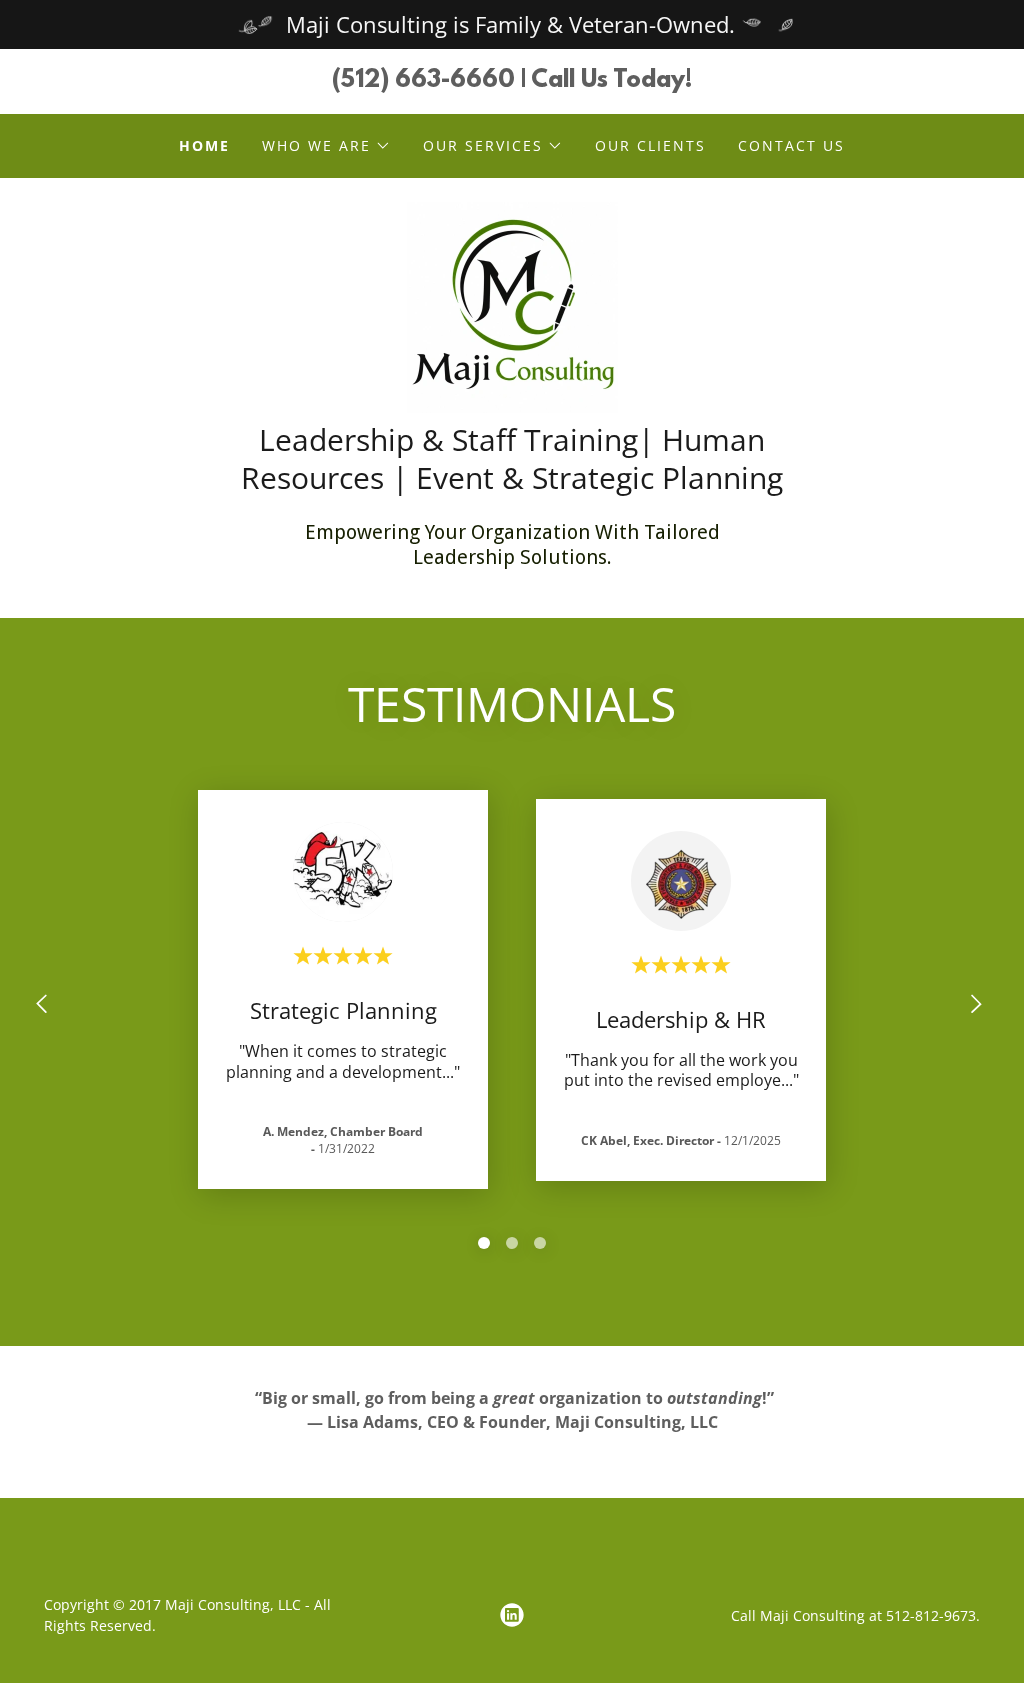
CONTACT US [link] (791, 145)
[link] (512, 306)
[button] (326, 146)
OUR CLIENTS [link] (650, 145)
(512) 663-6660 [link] (423, 81)
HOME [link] (204, 145)
